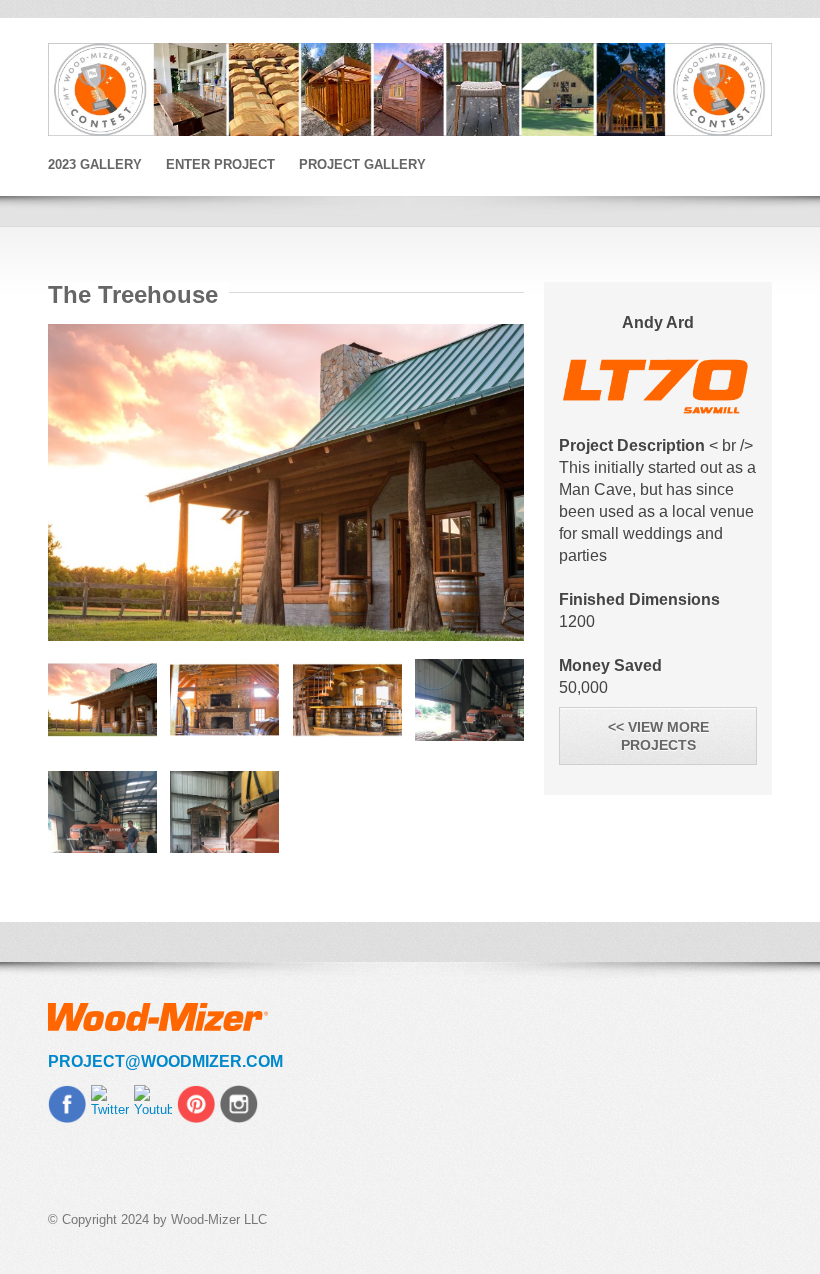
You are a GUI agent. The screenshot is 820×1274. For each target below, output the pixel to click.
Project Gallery (362, 164)
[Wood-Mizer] (410, 89)
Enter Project (220, 164)
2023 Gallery (95, 164)
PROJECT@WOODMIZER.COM (165, 1061)
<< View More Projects (658, 736)
